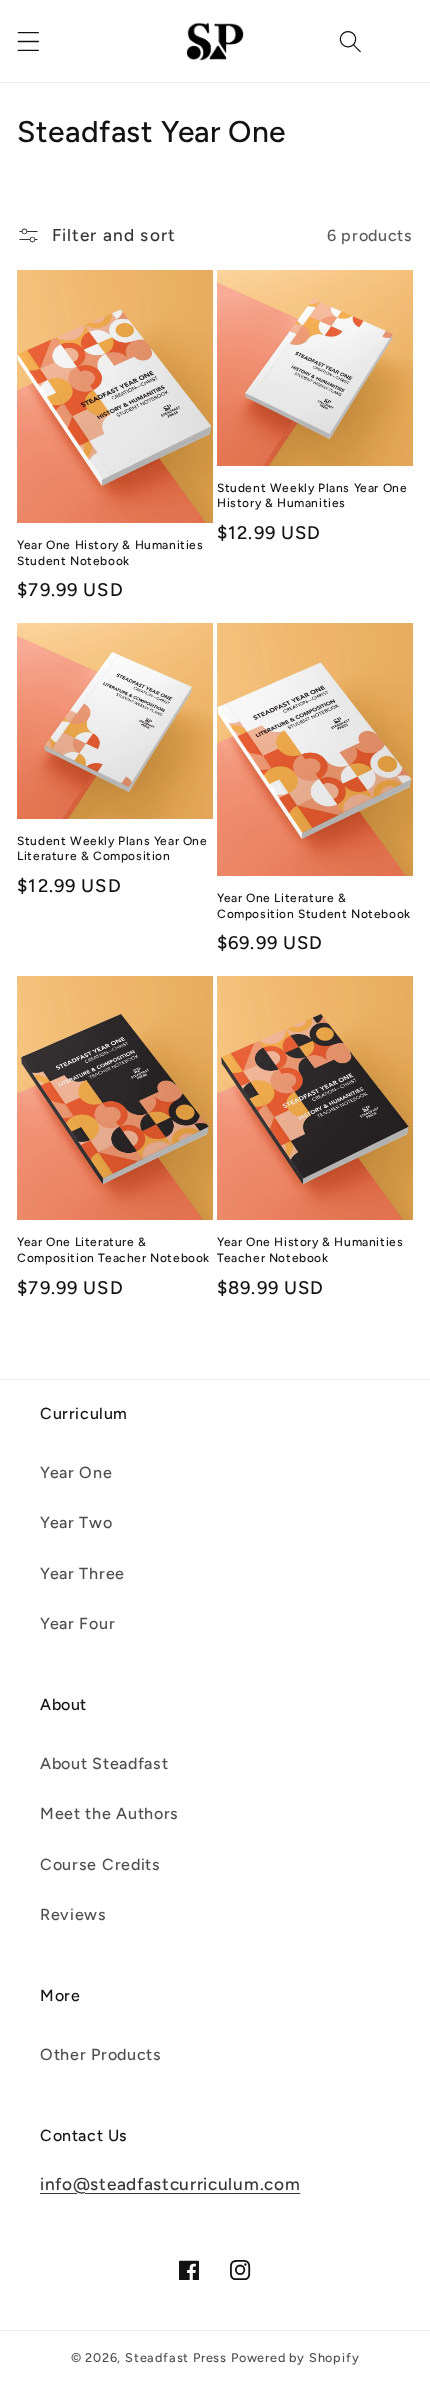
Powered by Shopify (295, 2357)
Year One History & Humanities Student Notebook (110, 553)
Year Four (77, 1623)
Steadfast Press (176, 2357)
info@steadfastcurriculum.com (170, 2184)
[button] (28, 41)
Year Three (82, 1573)
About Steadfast (104, 1763)
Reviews (73, 1914)
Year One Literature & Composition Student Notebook (314, 906)
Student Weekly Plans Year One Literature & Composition (112, 849)
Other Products (101, 2054)
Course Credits (100, 1864)
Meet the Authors (109, 1813)
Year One (76, 1472)
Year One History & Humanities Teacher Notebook (310, 1250)
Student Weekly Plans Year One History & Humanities (312, 496)
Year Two (76, 1522)
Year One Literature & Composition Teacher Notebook (113, 1250)
